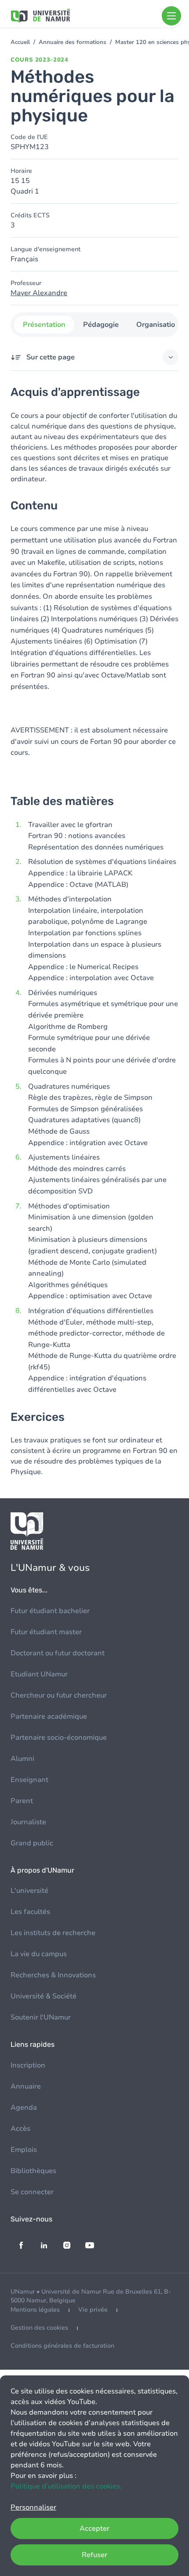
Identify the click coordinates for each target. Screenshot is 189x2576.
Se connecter (32, 2192)
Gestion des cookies (39, 2328)
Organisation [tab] (158, 325)
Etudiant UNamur (39, 1674)
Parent (22, 1801)
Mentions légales (35, 2310)
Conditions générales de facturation (62, 2346)
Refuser (94, 2555)
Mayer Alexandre (39, 293)
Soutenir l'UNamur (41, 2017)
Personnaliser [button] (33, 2507)
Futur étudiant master (46, 1632)
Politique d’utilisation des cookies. (66, 2486)
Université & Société (44, 1996)
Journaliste (28, 1822)
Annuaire (26, 2086)
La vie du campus (39, 1954)
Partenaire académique (49, 1716)
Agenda (24, 2108)
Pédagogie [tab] (101, 325)
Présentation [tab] (44, 325)
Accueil (20, 42)
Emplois (24, 2150)
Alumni (22, 1759)
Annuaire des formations (73, 42)
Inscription (28, 2065)
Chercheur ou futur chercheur (59, 1695)
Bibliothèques (33, 2171)
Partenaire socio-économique (59, 1738)
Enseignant (29, 1780)
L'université (29, 1891)
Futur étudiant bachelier (50, 1611)
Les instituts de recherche (53, 1933)
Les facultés (30, 1912)
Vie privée (93, 2310)
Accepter (94, 2528)
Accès (20, 2129)
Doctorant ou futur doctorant (58, 1653)
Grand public (32, 1843)
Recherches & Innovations (53, 1975)
